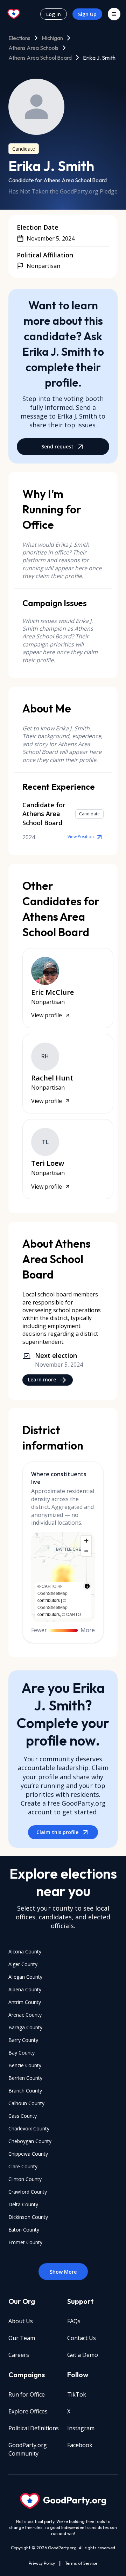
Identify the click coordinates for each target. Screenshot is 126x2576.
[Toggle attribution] (87, 1586)
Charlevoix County (29, 2128)
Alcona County (25, 1951)
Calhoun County (26, 2103)
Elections (19, 38)
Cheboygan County (30, 2141)
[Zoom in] (86, 1541)
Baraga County (25, 2027)
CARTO (49, 1586)
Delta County (23, 2204)
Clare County (23, 2166)
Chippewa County (28, 2154)
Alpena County (25, 1989)
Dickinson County (28, 2217)
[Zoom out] (86, 1551)
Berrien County (25, 2078)
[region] (63, 1577)
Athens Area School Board (40, 58)
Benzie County (25, 2065)
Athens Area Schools (33, 48)
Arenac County (25, 2015)
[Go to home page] (14, 14)
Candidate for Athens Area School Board (58, 180)
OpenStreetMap (52, 1593)
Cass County (23, 2116)
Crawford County (28, 2192)
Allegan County (25, 1977)
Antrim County (25, 2002)
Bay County (22, 2053)
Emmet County (25, 2242)
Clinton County (25, 2179)
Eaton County (24, 2230)
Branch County (25, 2091)
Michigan (52, 38)
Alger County (23, 1964)
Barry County (23, 2040)
